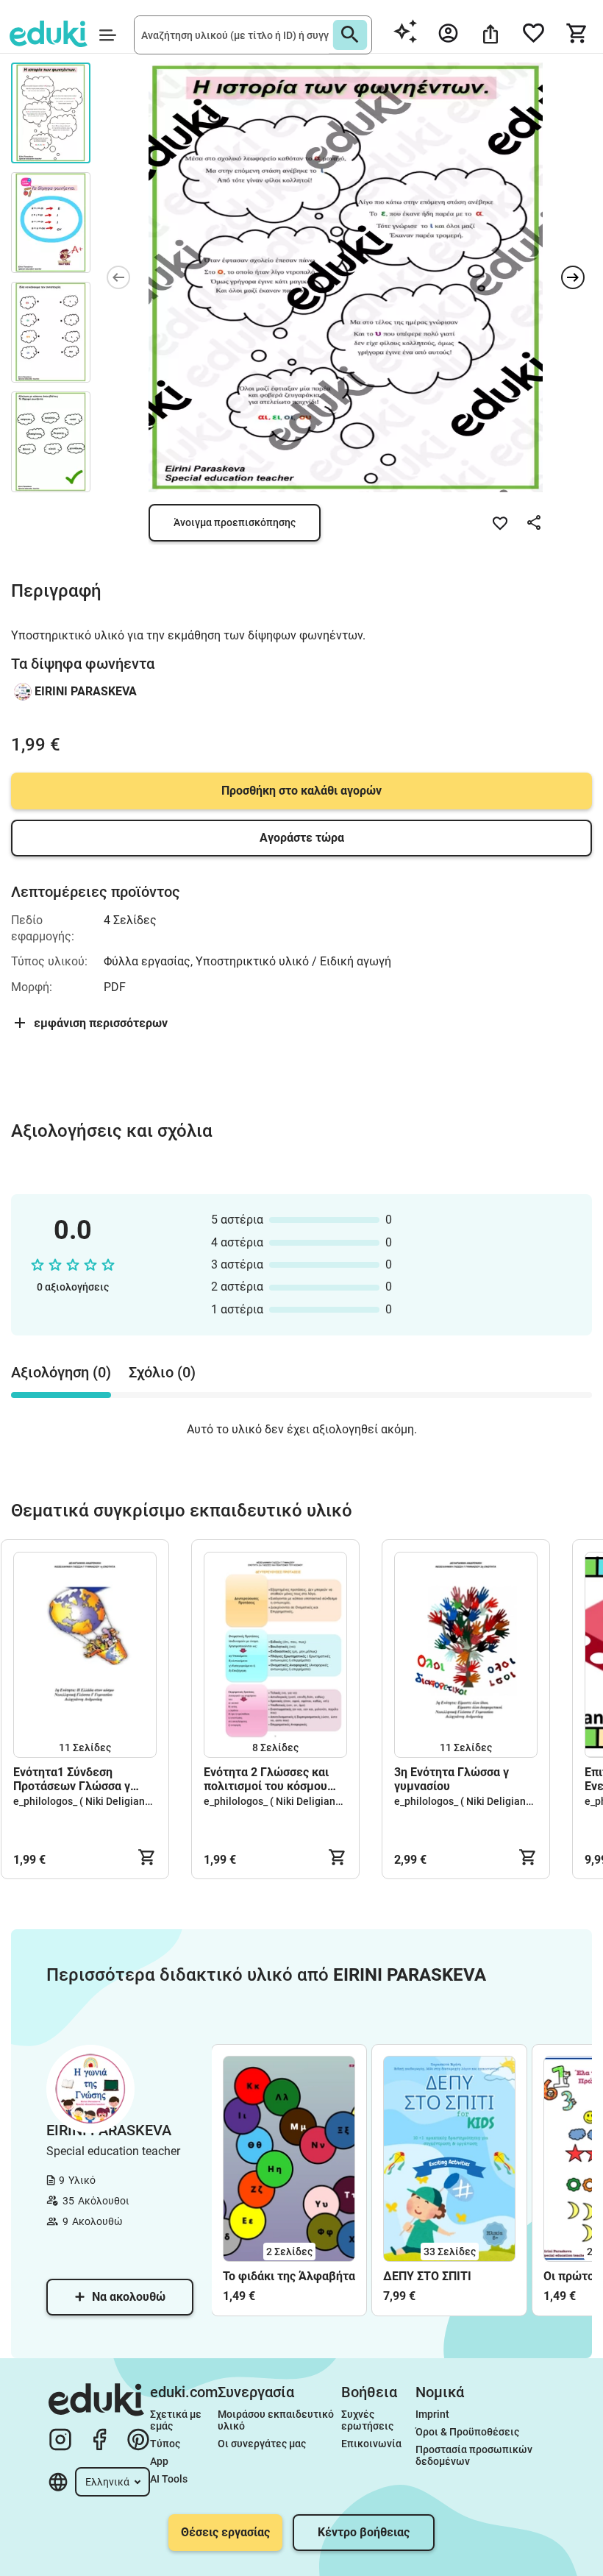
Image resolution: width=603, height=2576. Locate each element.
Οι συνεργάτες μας (262, 2444)
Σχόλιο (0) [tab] (162, 1372)
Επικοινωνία (371, 2444)
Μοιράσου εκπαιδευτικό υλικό (277, 2420)
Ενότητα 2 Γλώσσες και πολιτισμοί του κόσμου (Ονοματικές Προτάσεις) (270, 1779)
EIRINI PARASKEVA (86, 691)
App (159, 2461)
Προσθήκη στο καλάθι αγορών (301, 791)
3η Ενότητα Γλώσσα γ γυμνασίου (452, 1779)
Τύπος (165, 2444)
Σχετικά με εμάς (177, 2420)
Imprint (432, 2414)
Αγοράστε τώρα (302, 838)
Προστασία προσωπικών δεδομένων (475, 2455)
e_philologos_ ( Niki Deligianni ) (86, 1801)
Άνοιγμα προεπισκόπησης (235, 522)
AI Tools (169, 2479)
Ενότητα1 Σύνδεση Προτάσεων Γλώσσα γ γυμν (72, 1779)
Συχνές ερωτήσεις (367, 2420)
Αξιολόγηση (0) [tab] (61, 1372)
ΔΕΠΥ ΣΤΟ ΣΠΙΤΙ (427, 2276)
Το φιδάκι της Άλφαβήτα (289, 2276)
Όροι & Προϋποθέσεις (467, 2432)
